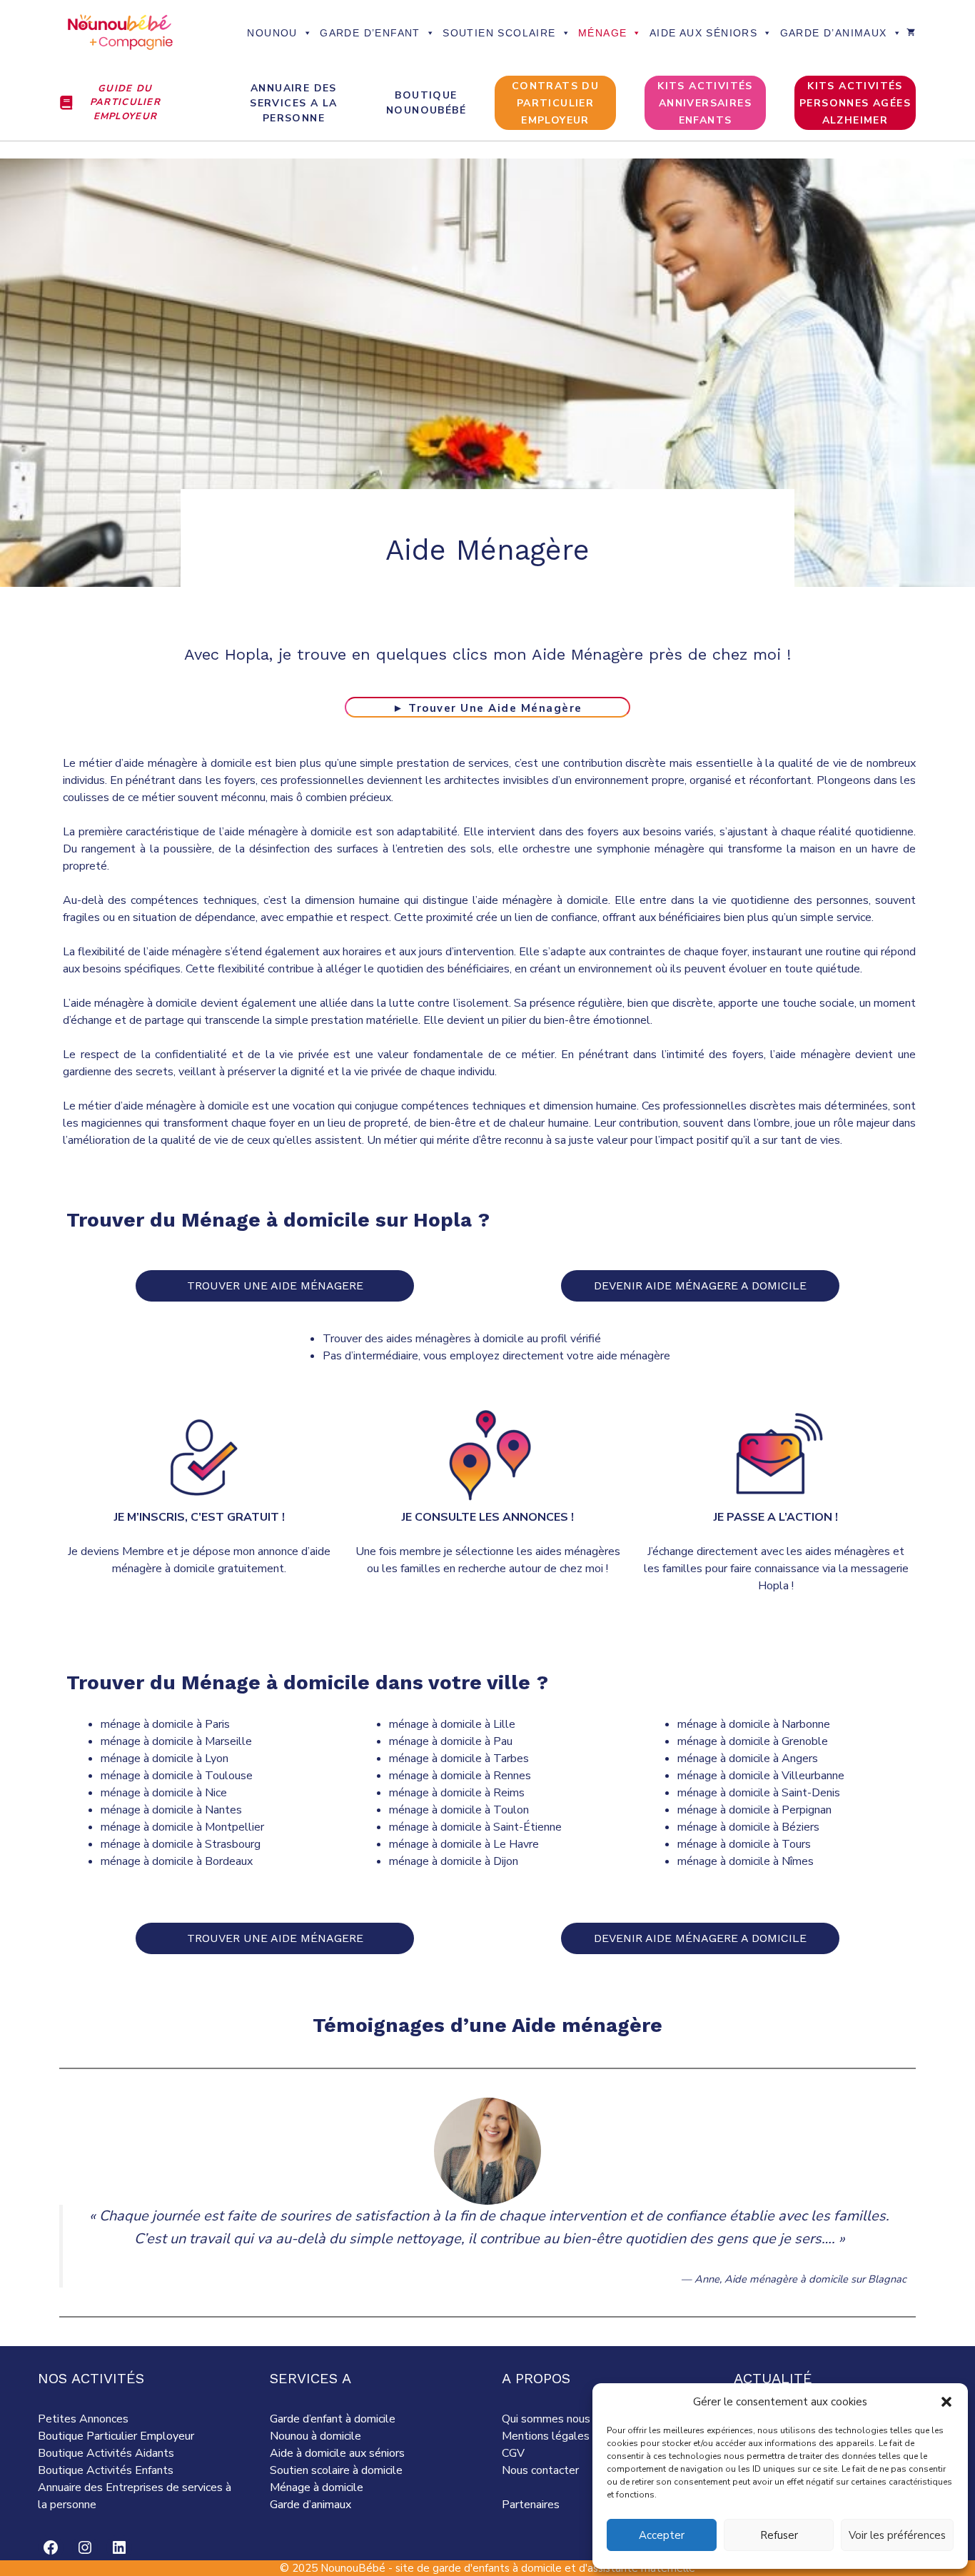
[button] (946, 2402)
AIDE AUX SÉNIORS (703, 33)
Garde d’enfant (370, 33)
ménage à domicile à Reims (457, 1793)
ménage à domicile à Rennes (460, 1776)
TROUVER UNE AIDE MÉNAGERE (275, 1286)
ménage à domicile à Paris (165, 1724)
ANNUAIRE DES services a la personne (293, 103)
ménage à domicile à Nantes (171, 1810)
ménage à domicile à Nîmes (746, 1861)
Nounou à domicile (315, 2436)
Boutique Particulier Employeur (116, 2436)
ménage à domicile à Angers (748, 1759)
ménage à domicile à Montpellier (182, 1827)
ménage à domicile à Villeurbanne (761, 1776)
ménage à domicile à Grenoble (753, 1741)
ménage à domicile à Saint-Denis (759, 1793)
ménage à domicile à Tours (744, 1844)
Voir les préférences (897, 2535)
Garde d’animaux (834, 33)
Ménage (602, 33)
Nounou (272, 33)
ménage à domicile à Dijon (454, 1861)
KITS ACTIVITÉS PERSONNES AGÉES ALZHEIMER (855, 103)
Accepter (662, 2535)
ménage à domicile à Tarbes (459, 1759)
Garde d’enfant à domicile (333, 2419)
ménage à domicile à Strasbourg (181, 1844)
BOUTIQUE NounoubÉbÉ (426, 103)
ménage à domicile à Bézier (746, 1827)
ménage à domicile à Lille (452, 1724)
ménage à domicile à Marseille (176, 1741)
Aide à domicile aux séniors (337, 2453)
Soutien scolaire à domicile (336, 2470)
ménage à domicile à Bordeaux (177, 1861)
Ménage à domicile (317, 2487)
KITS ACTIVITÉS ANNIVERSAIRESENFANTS (705, 103)
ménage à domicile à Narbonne (754, 1724)
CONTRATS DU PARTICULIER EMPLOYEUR (555, 103)
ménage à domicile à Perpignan (754, 1810)
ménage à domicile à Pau (451, 1741)
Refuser (779, 2535)
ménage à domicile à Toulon (459, 1810)
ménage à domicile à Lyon (165, 1759)
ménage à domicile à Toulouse (177, 1776)
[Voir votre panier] (911, 33)
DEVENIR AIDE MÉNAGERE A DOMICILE (700, 1286)
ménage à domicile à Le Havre (464, 1844)
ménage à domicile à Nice (164, 1793)
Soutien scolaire (499, 33)
